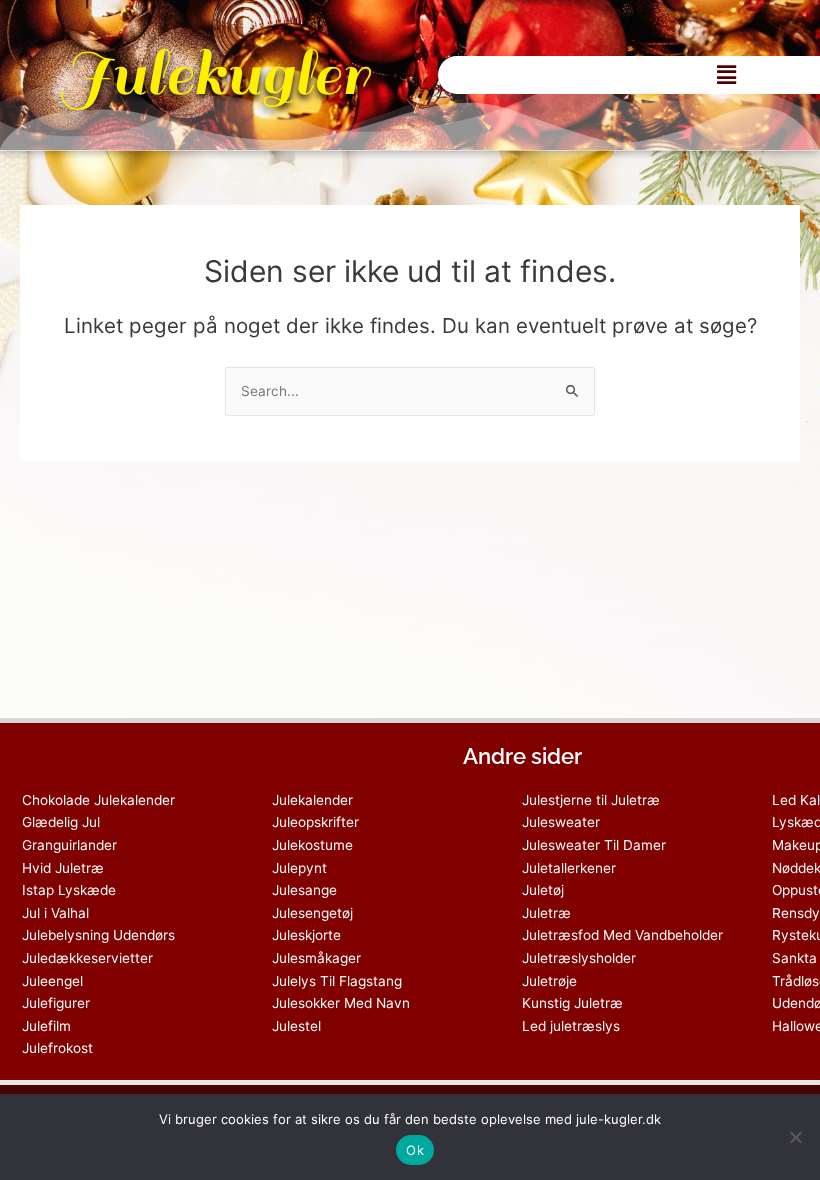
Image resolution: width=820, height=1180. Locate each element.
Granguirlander (69, 845)
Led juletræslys (571, 1026)
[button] (726, 74)
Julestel (296, 1026)
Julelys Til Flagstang (337, 981)
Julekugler (214, 74)
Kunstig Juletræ (572, 1003)
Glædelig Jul (61, 822)
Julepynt (299, 868)
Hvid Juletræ (63, 868)
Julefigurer (56, 1003)
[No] (795, 1137)
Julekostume (312, 845)
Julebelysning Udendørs (98, 935)
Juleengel (52, 981)
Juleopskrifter (315, 822)
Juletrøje (549, 981)
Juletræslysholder (579, 958)
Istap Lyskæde (69, 890)
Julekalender (312, 800)
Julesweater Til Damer (594, 845)
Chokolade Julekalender (98, 800)
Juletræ (546, 913)
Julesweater (561, 822)
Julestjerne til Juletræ (591, 800)
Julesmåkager (316, 958)
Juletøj (543, 890)
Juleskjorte (306, 935)
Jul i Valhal (55, 913)
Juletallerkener (569, 868)
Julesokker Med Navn (341, 1003)
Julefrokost (57, 1048)
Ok (415, 1150)
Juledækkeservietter (87, 958)
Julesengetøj (312, 913)
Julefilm (46, 1026)
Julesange (304, 890)
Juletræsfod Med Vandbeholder (622, 935)
